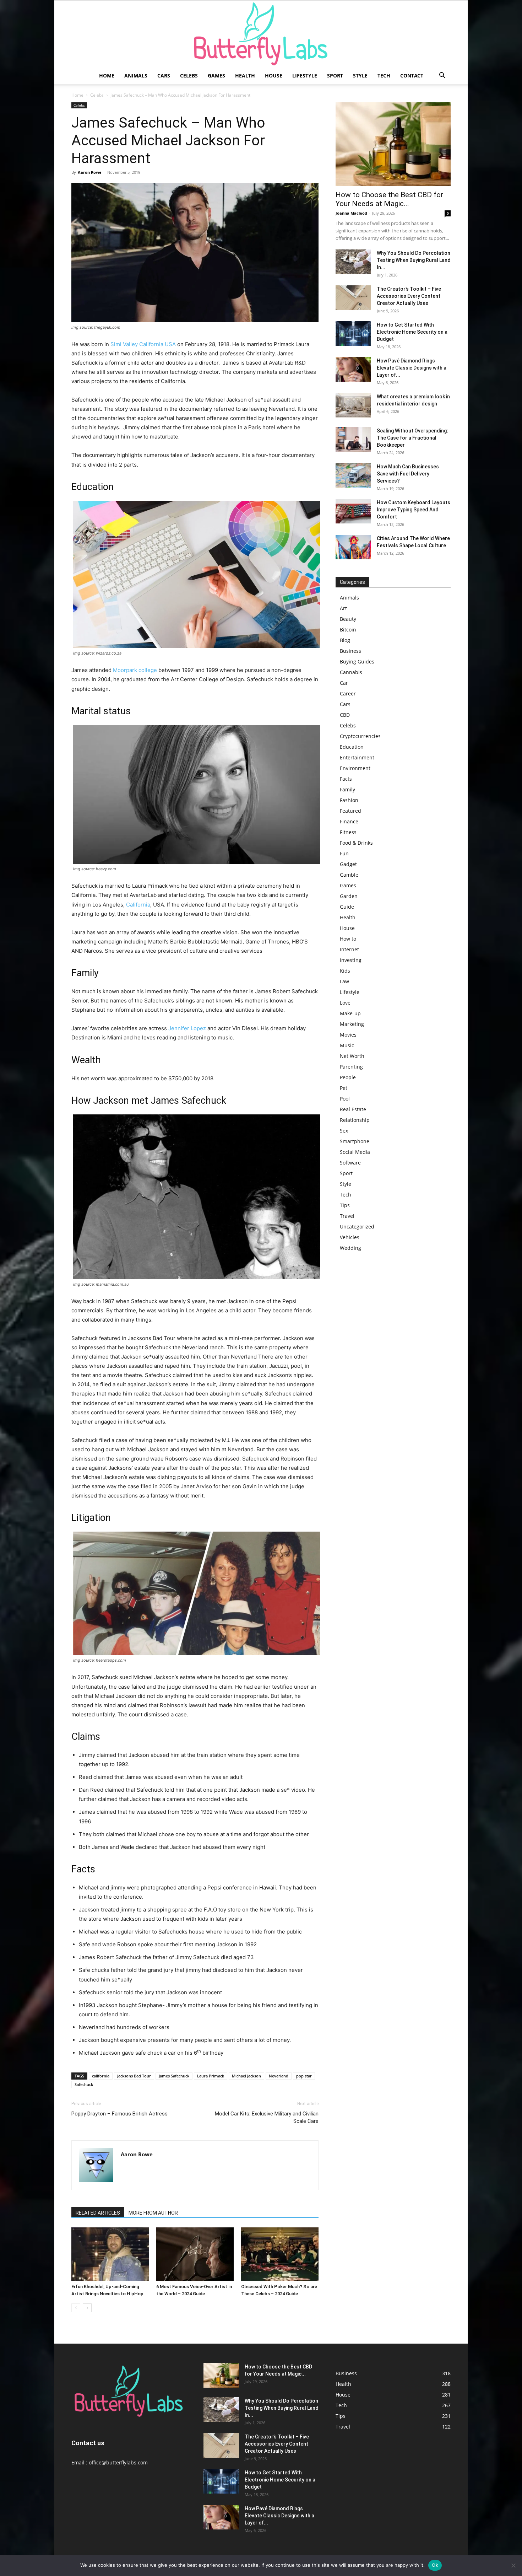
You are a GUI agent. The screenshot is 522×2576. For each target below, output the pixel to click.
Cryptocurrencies (360, 736)
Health (245, 76)
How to (348, 939)
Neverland (279, 2076)
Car (344, 683)
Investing (351, 960)
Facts (346, 779)
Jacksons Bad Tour (134, 2076)
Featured (350, 811)
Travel (347, 1216)
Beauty (348, 619)
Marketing (352, 1024)
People (348, 1077)
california (101, 2076)
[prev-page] (76, 2308)
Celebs (189, 76)
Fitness (348, 832)
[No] (513, 2565)
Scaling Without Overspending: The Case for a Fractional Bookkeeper (412, 438)
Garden (349, 896)
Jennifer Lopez (187, 1028)
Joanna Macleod (351, 213)
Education (352, 747)
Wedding (350, 1248)
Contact (412, 76)
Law (344, 981)
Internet (349, 949)
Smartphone (355, 1141)
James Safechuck (174, 2076)
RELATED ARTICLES (98, 2213)
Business (350, 651)
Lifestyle (305, 76)
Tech (384, 76)
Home (107, 76)
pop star (304, 2076)
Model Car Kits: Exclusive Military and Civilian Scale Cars (267, 2117)
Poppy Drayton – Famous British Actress (119, 2114)
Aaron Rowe (90, 172)
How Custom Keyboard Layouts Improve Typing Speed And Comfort (414, 510)
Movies (348, 1035)
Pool (345, 1099)
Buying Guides (357, 662)
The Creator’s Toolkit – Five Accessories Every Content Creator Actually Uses (409, 296)
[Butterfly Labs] (261, 34)
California (138, 905)
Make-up (350, 1013)
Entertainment (357, 757)
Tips (345, 1205)
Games (216, 76)
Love (345, 1003)
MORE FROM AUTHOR (153, 2213)
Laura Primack (211, 2076)
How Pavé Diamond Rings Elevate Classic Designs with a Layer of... (412, 368)
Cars (164, 76)
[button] (442, 76)
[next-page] (87, 2308)
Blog (345, 640)
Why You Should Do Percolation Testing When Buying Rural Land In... (414, 260)
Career (348, 693)
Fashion (349, 800)
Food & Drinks (356, 843)
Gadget (348, 864)
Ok (435, 2565)
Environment (355, 768)
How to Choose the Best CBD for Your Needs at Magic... (389, 199)
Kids (345, 971)
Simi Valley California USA (143, 344)
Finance (349, 821)
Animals (136, 76)
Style (360, 76)
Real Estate (353, 1109)
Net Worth (352, 1056)
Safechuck (84, 2084)
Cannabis (351, 672)
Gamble (349, 875)
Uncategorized (357, 1227)
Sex (344, 1131)
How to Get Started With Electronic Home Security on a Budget (412, 332)
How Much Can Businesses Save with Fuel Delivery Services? (408, 474)
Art (343, 608)
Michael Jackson (246, 2076)
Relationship (355, 1120)
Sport (335, 76)
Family (347, 789)
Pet (344, 1088)
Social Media (355, 1152)
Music (347, 1045)
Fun (344, 853)
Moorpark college (135, 670)
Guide (347, 907)
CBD (345, 715)
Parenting (351, 1067)
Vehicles (350, 1237)
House (274, 76)
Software (350, 1163)
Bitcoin (348, 630)
